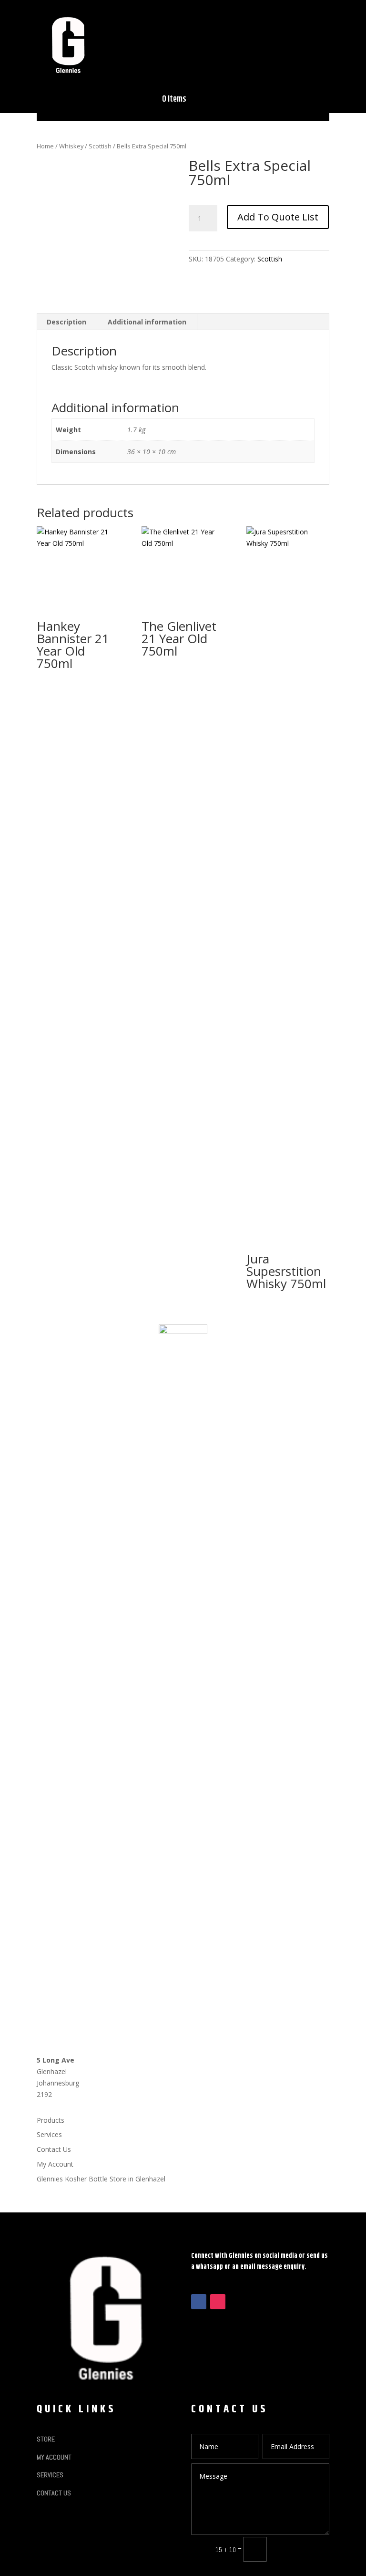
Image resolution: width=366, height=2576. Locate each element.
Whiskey (71, 146)
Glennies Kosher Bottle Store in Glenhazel (101, 2179)
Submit (302, 2549)
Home (45, 146)
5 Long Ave (56, 2060)
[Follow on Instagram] (218, 2302)
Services (49, 2134)
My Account (55, 2164)
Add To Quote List (278, 217)
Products (51, 2120)
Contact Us (54, 2149)
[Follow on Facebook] (199, 2302)
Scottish (100, 146)
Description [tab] (66, 322)
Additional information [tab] (147, 322)
